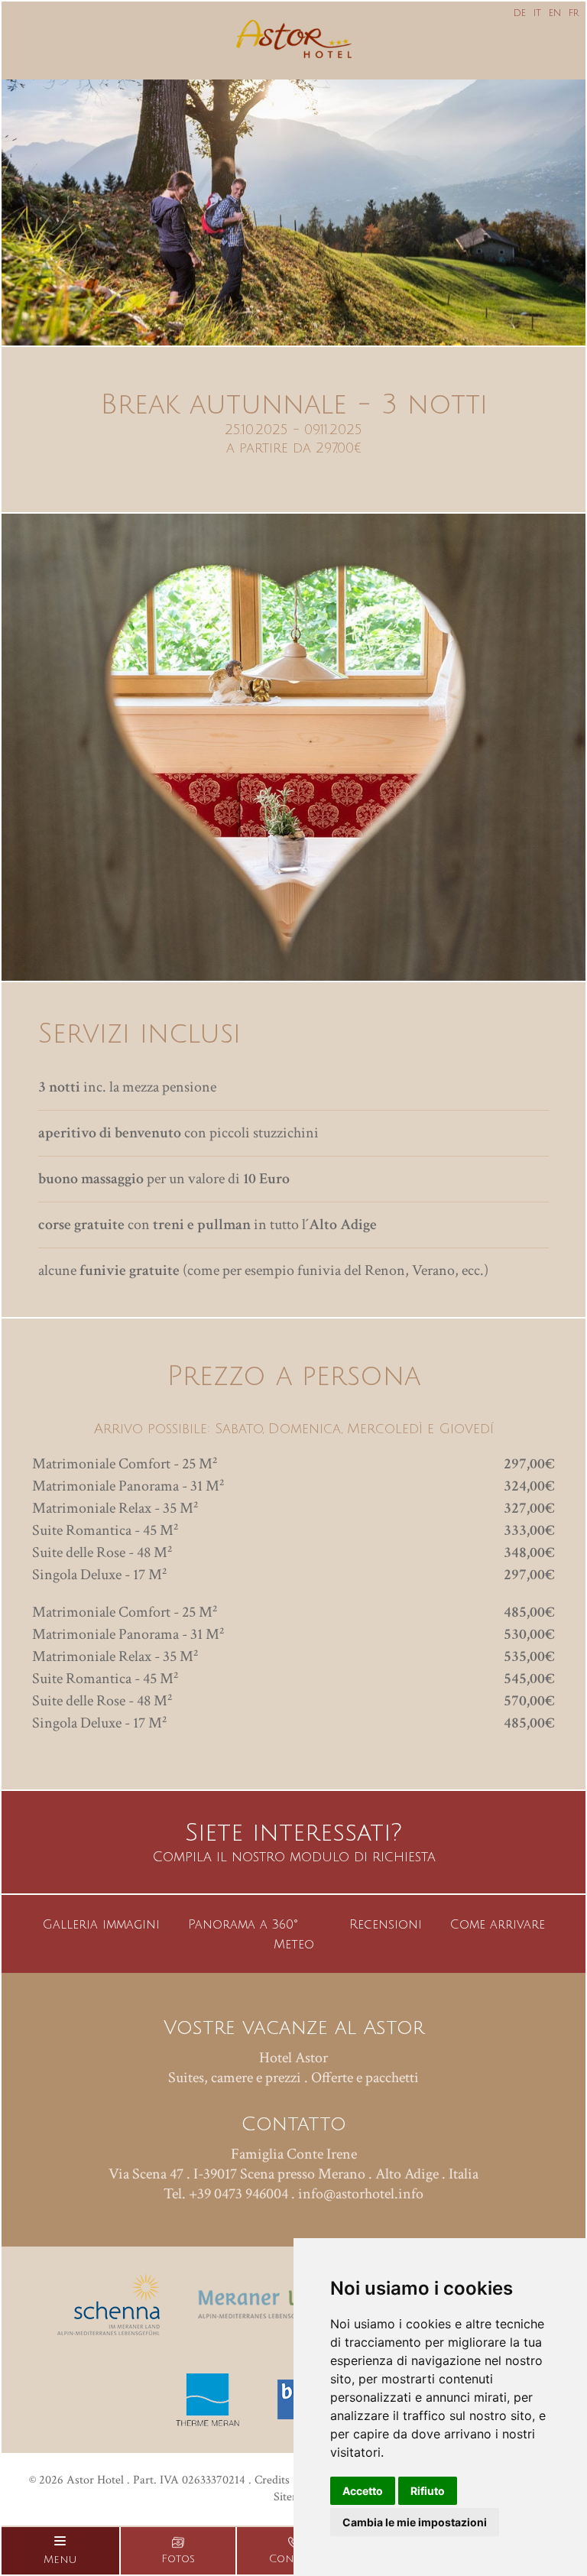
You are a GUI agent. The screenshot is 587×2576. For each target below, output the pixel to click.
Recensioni (386, 1925)
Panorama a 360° (243, 1925)
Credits (272, 2480)
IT (537, 13)
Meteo (294, 1945)
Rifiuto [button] (428, 2491)
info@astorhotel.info (361, 2194)
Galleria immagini (101, 1925)
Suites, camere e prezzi (235, 2078)
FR (574, 13)
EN (555, 13)
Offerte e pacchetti (365, 2078)
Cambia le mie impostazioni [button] (415, 2522)
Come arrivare (498, 1925)
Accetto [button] (363, 2491)
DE (520, 13)
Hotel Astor (293, 2058)
